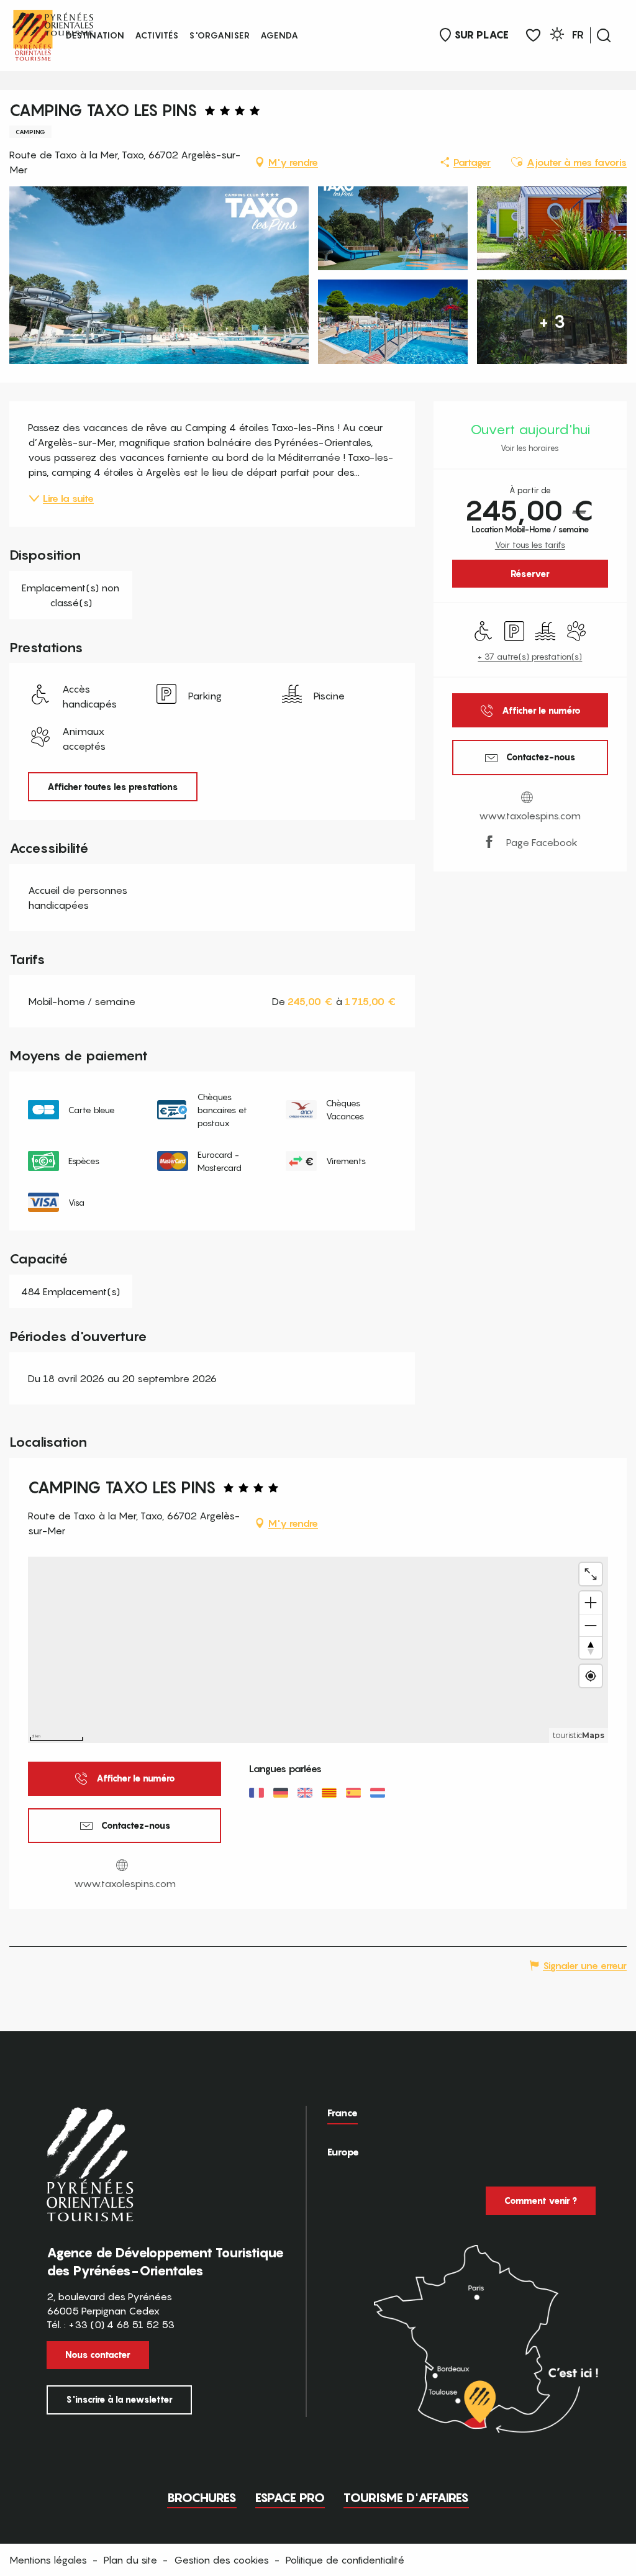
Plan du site (130, 2560)
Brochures (202, 2498)
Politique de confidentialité (345, 2560)
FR (578, 35)
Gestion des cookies (221, 2560)
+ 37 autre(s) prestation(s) (530, 656)
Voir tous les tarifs (530, 544)
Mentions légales (48, 2560)
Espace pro (290, 2498)
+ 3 (552, 321)
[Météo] (557, 36)
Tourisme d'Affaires (406, 2498)
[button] (604, 35)
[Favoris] (533, 36)
